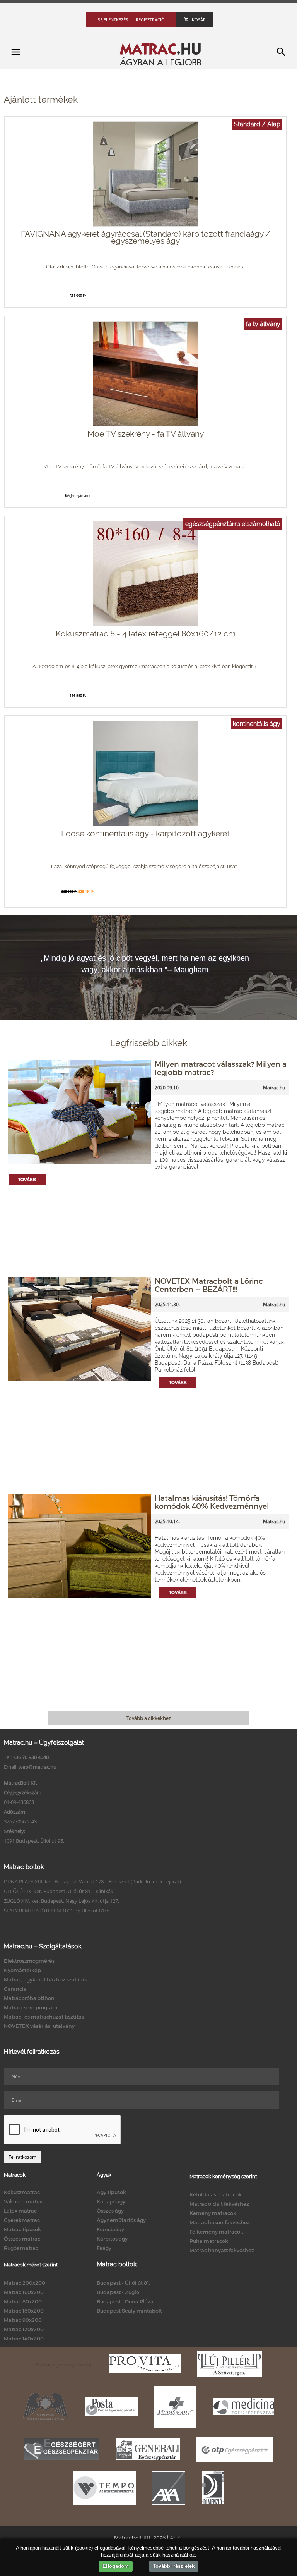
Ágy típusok (111, 2192)
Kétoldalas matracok (216, 2194)
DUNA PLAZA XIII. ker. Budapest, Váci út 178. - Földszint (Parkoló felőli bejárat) (92, 1881)
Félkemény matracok (216, 2232)
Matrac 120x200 (24, 2329)
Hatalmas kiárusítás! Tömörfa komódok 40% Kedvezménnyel (212, 1502)
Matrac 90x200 (23, 2320)
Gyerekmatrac (22, 2220)
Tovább (27, 1179)
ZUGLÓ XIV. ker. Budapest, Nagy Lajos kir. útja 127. (61, 1901)
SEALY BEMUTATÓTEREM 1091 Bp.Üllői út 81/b (57, 1911)
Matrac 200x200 (25, 2283)
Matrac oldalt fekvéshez (219, 2204)
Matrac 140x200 (24, 2339)
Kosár (199, 20)
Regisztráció (150, 20)
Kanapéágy (111, 2201)
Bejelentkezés (113, 20)
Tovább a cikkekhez (149, 1718)
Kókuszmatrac (22, 2192)
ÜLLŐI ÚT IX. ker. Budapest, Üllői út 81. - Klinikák (59, 1891)
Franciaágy (110, 2229)
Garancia (15, 1989)
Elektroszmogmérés (29, 1961)
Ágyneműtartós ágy (121, 2220)
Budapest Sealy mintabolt (129, 2311)
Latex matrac (20, 2211)
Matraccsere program (31, 2007)
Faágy (104, 2248)
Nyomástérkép (22, 1970)
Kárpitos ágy (112, 2239)
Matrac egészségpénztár (64, 2364)
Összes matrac (22, 2239)
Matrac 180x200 (24, 2311)
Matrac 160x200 (24, 2292)
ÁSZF (177, 2538)
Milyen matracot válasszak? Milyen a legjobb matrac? (221, 1068)
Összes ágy (110, 2211)
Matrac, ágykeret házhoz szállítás (45, 1979)
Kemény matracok (213, 2213)
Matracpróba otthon (29, 1998)
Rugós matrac (21, 2248)
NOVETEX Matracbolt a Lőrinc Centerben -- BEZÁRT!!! (209, 1285)
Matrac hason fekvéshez (220, 2222)
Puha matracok (209, 2241)
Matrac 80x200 (23, 2301)
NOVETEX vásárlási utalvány (39, 2026)
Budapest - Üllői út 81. (123, 2283)
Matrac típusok (22, 2229)
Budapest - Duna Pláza (125, 2301)
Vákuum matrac (24, 2201)
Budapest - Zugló (118, 2292)
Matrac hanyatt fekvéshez (222, 2250)
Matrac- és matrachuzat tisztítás (44, 2017)
